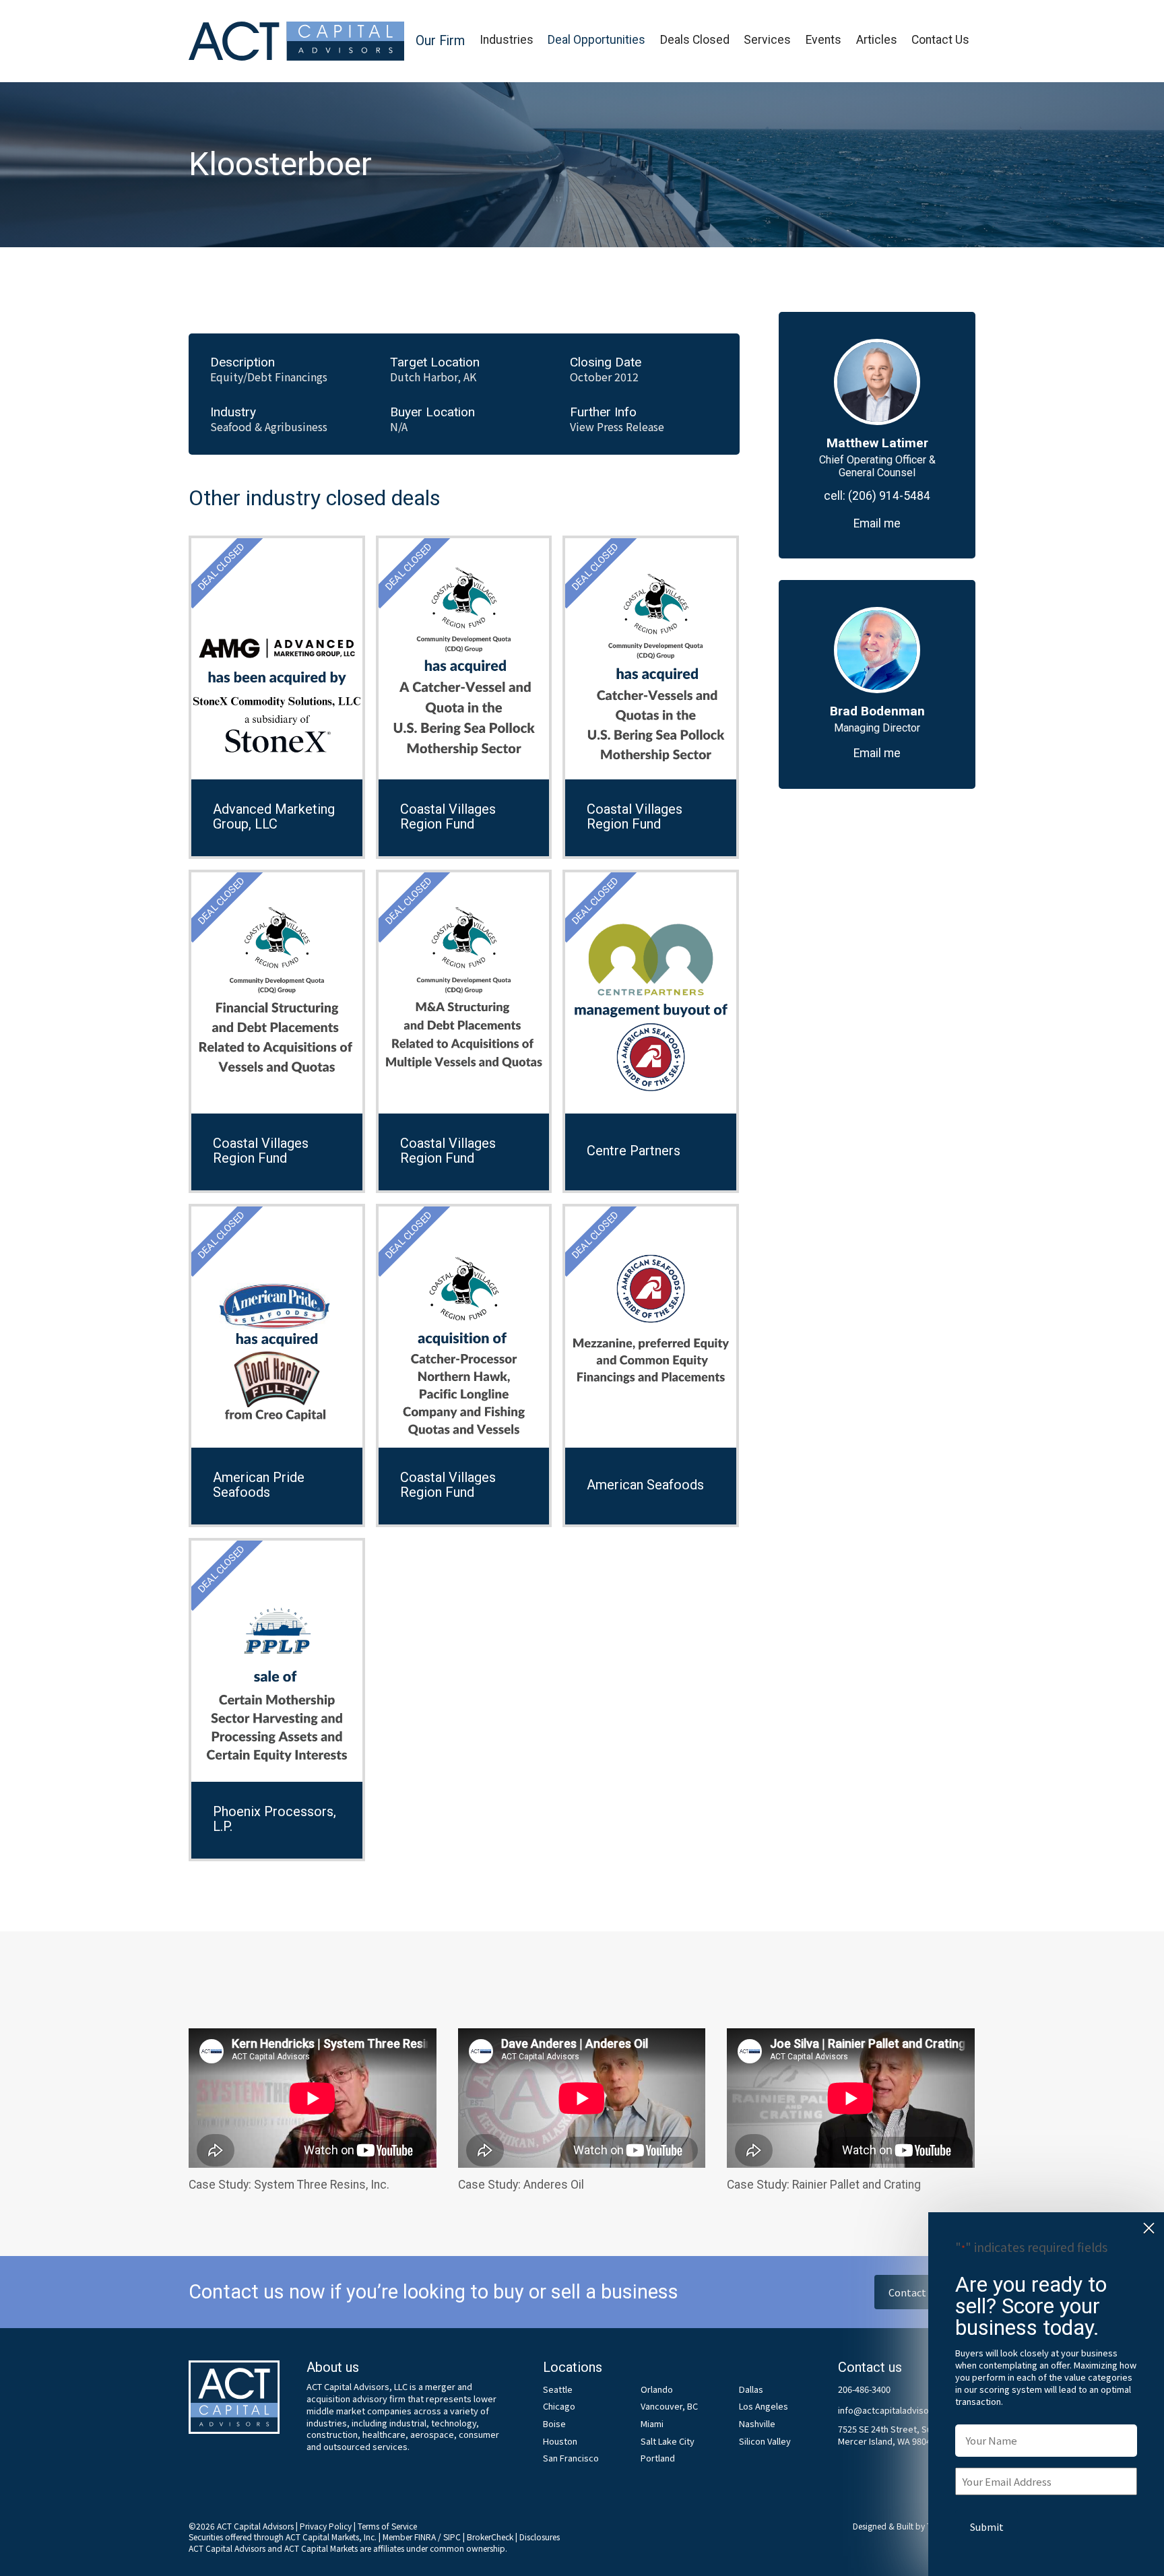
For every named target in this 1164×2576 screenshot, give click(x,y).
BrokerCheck (490, 2537)
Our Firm (440, 41)
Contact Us (940, 40)
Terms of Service (387, 2526)
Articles (877, 40)
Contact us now (925, 2292)
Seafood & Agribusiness (269, 427)
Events (823, 40)
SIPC (452, 2537)
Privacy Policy (326, 2526)
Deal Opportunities (596, 40)
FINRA (425, 2537)
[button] (440, 41)
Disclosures (540, 2537)
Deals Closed (695, 40)
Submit (987, 2526)
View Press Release (617, 427)
